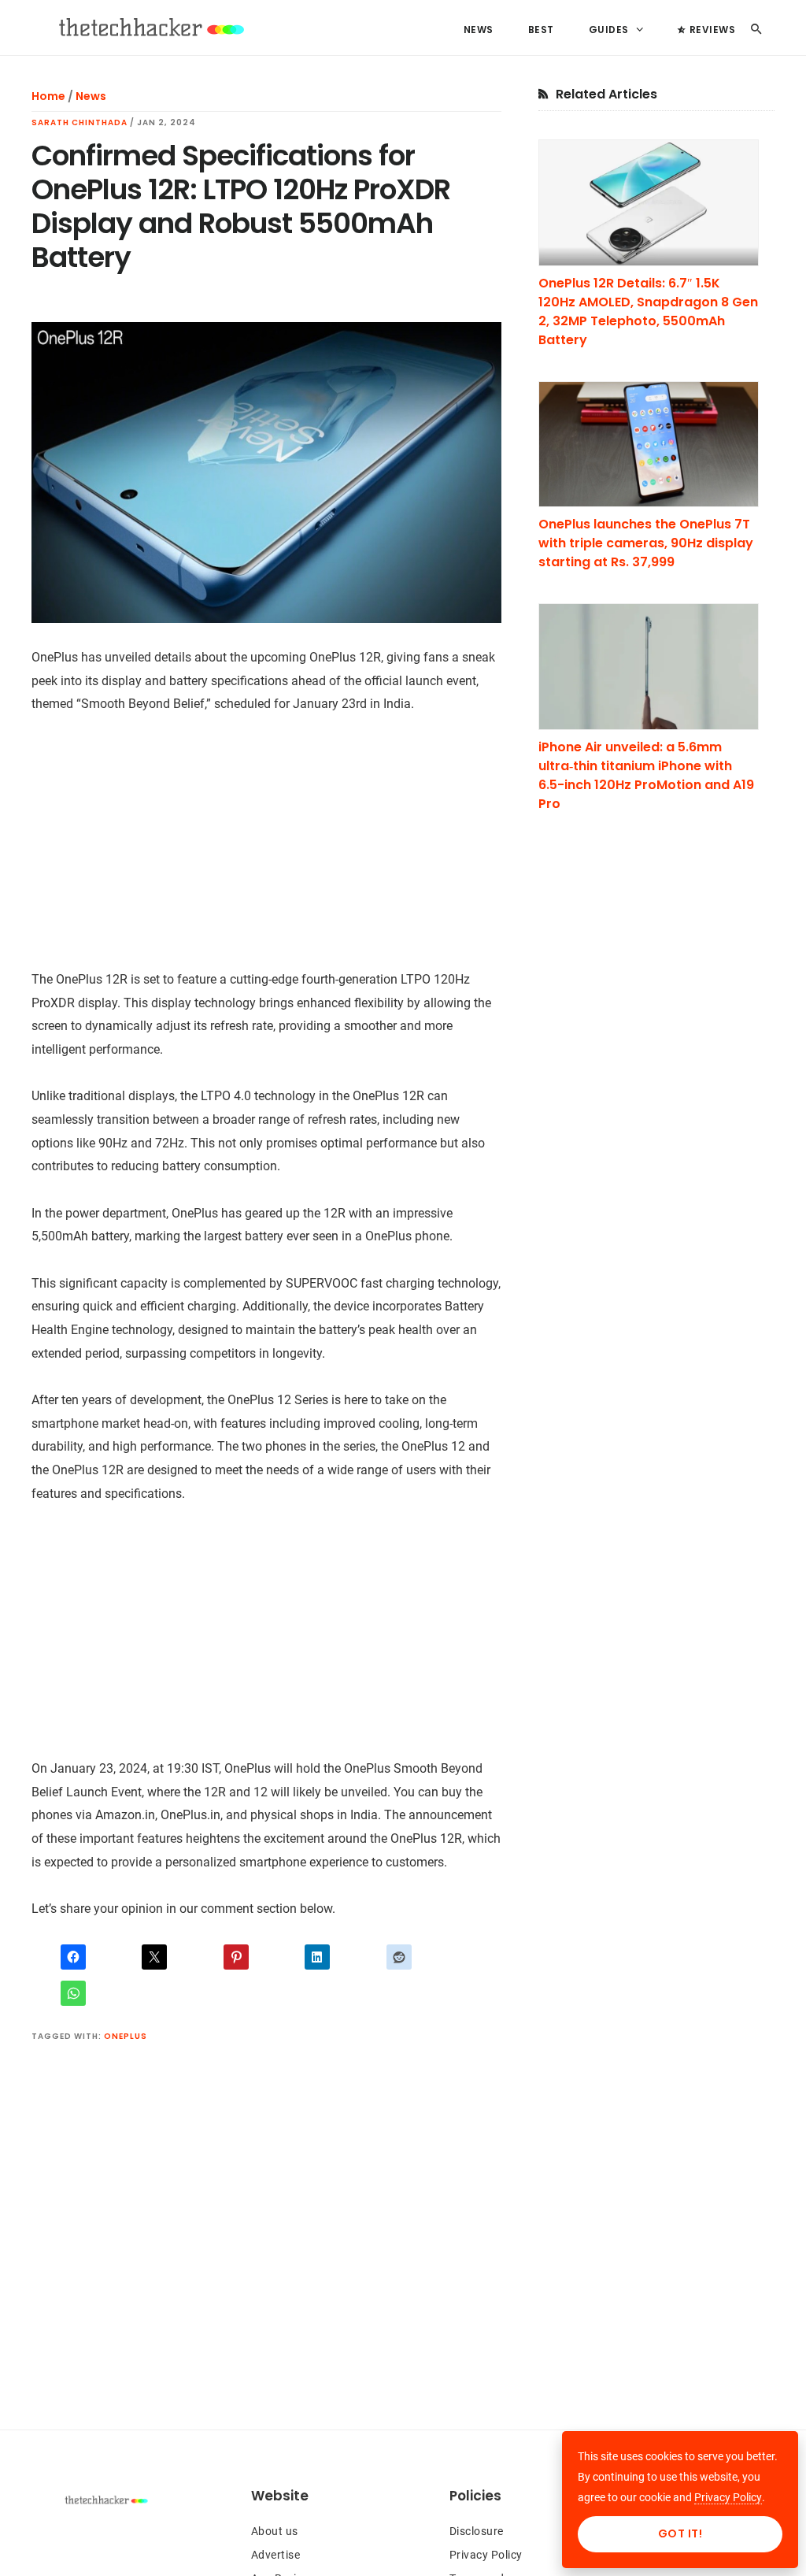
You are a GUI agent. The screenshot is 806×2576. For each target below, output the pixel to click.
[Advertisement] (266, 850)
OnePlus (126, 2036)
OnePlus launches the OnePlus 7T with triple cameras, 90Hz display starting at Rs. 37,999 (646, 543)
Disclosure (477, 2531)
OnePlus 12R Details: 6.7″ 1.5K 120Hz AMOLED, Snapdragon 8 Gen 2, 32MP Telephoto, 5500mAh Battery (648, 311)
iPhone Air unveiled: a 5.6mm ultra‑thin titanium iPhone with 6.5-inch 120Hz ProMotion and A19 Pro (646, 775)
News (91, 96)
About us (275, 2531)
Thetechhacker (150, 28)
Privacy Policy (486, 2555)
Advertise (276, 2555)
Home (48, 96)
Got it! (680, 2533)
